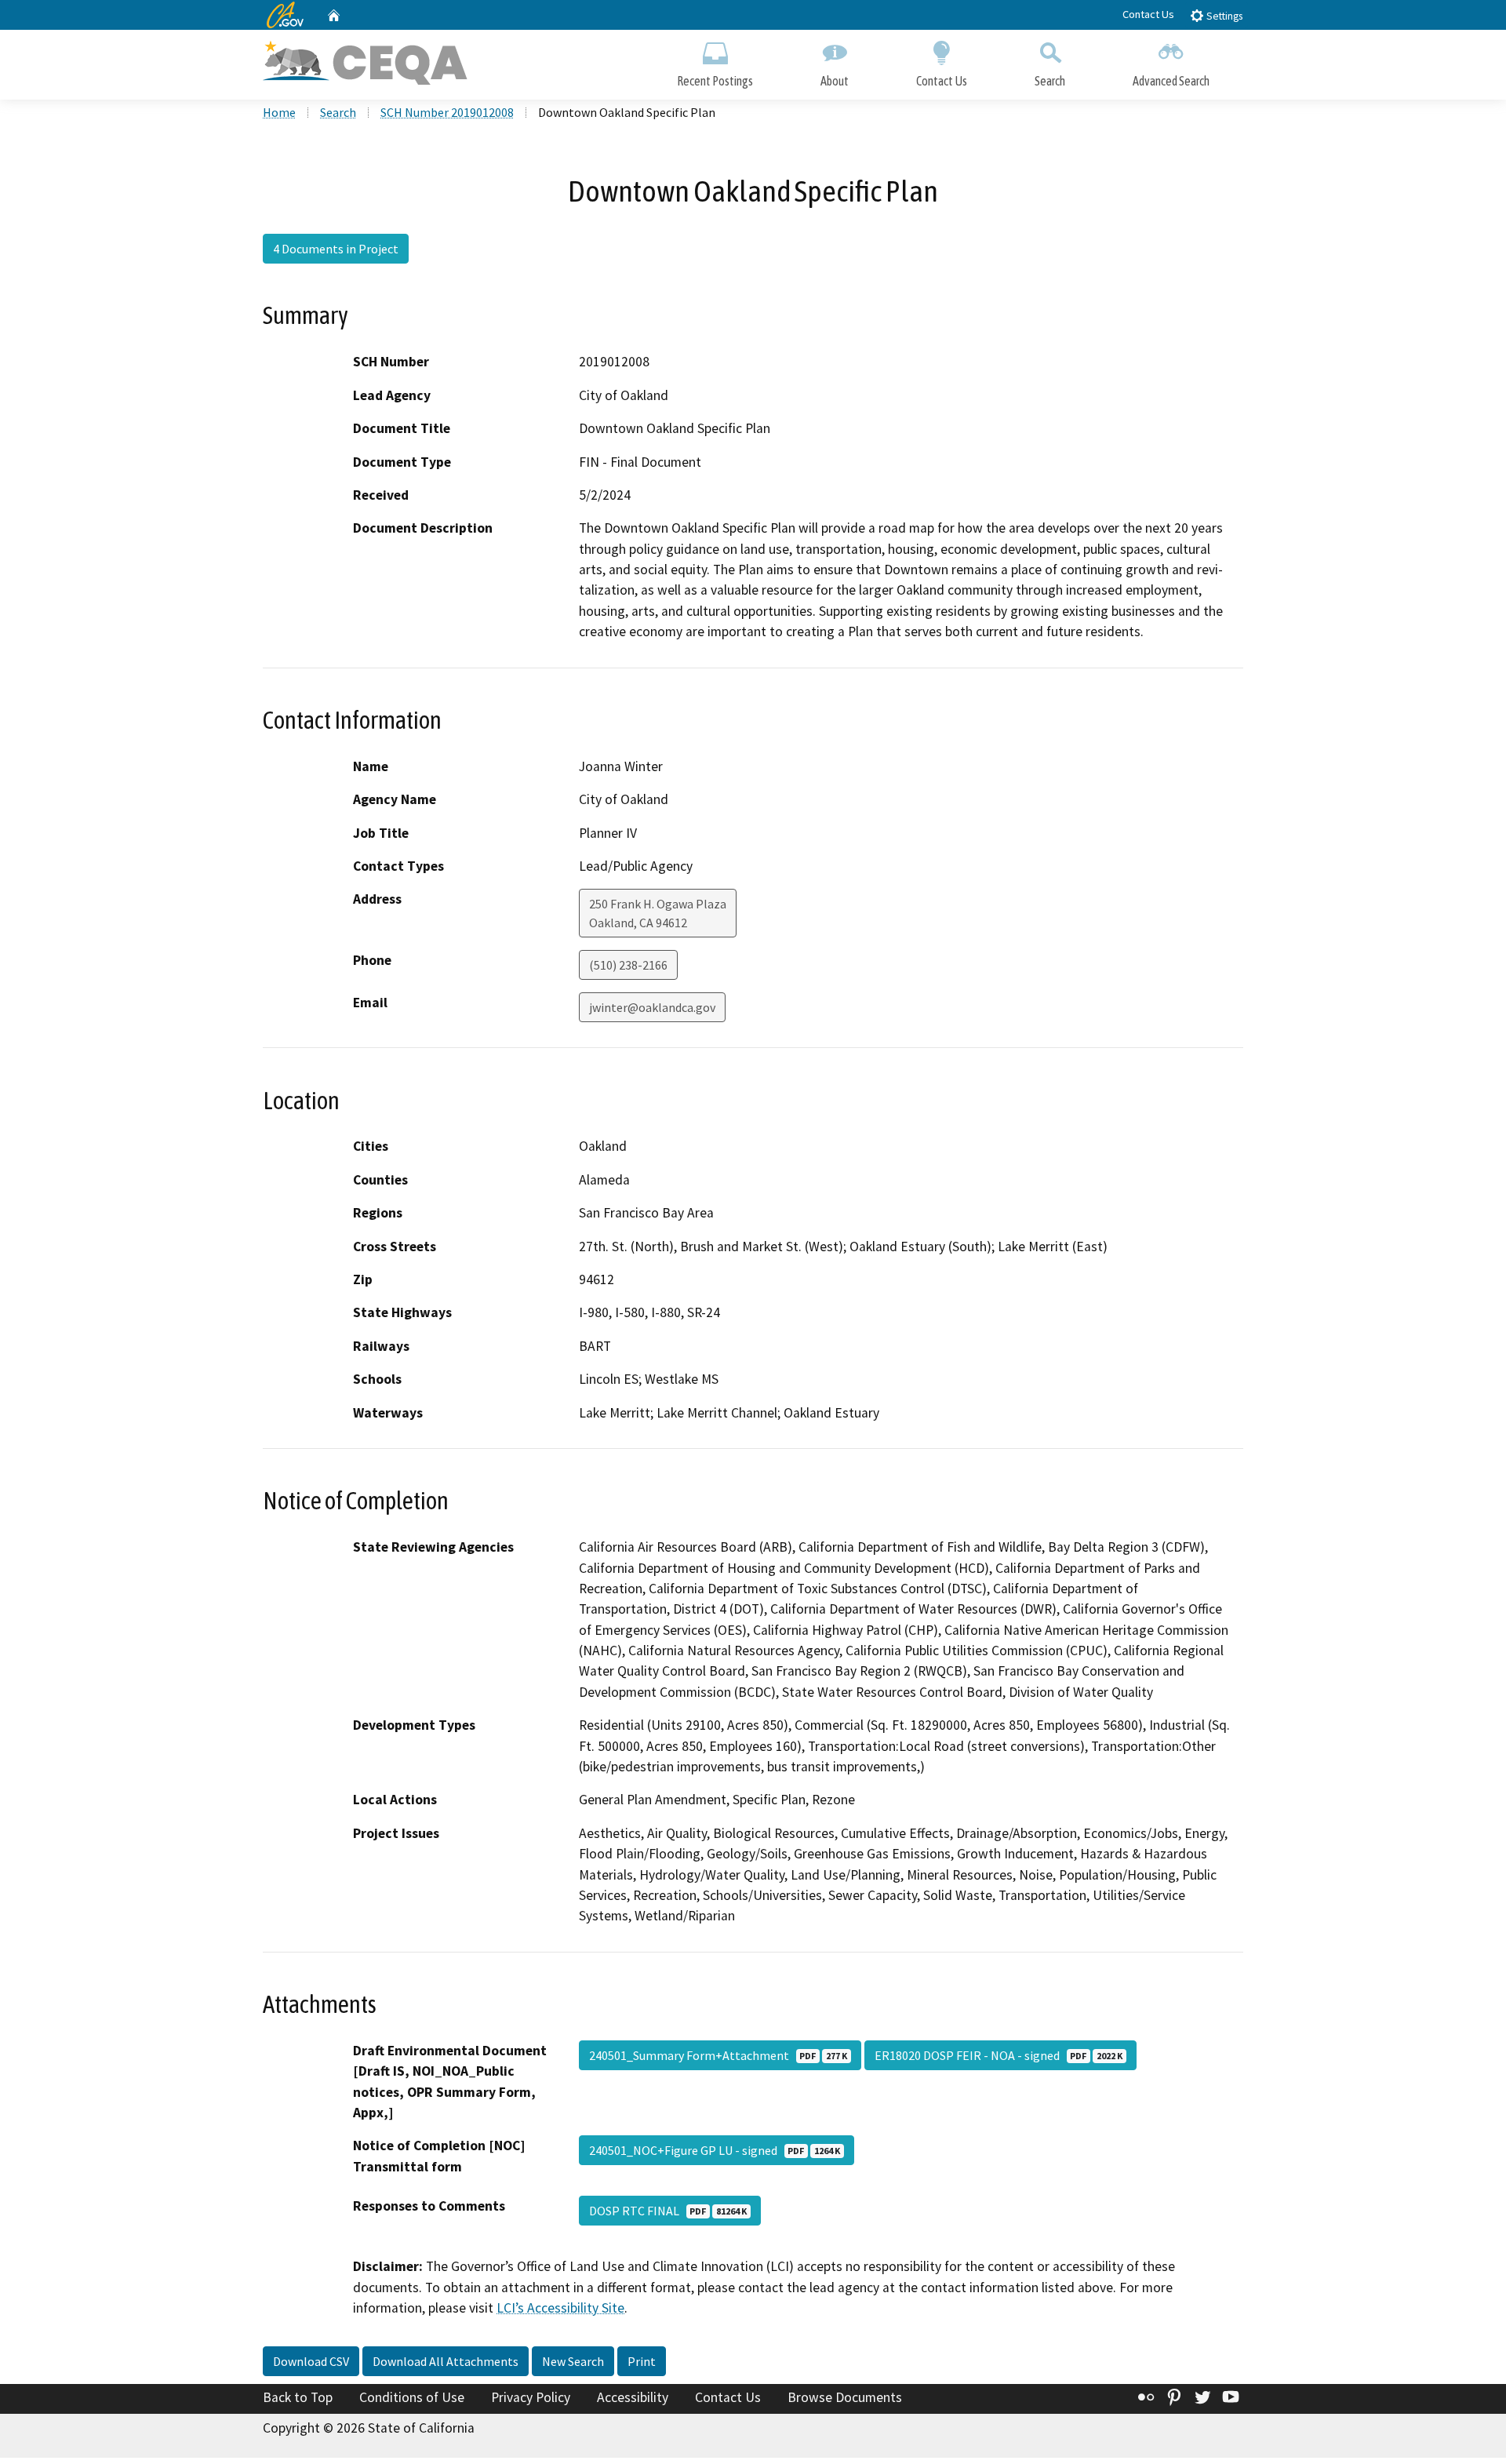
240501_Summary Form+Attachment (718, 2055)
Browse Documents (845, 2397)
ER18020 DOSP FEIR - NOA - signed (999, 2055)
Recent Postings (715, 81)
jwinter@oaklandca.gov (652, 1007)
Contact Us (1148, 14)
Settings (1223, 16)
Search (1050, 81)
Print (642, 2361)
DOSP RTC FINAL (668, 2211)
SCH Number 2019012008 (447, 112)
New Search (573, 2361)
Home (279, 112)
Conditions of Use (412, 2397)
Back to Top (298, 2397)
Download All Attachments (446, 2361)
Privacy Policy (531, 2397)
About (835, 81)
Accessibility (633, 2397)
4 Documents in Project (336, 249)
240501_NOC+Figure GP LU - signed (715, 2150)
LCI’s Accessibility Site (560, 2308)
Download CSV (311, 2361)
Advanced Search (1171, 81)
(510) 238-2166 (628, 965)
